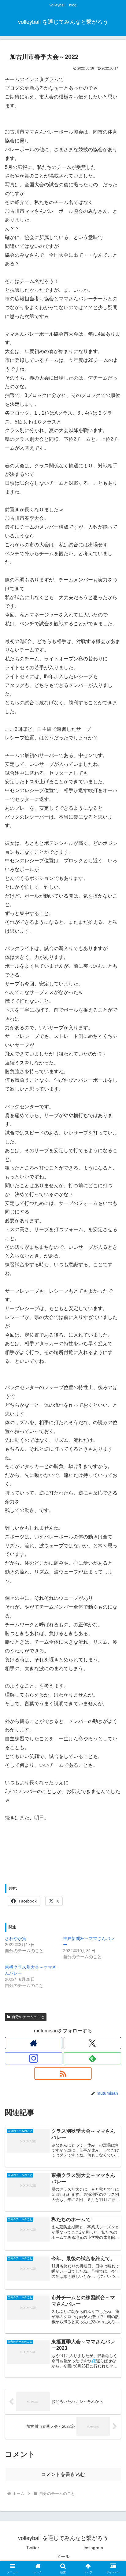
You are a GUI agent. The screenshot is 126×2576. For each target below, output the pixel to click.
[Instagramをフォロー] (34, 2058)
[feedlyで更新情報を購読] (92, 2058)
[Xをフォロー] (92, 2043)
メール (63, 2556)
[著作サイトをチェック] (34, 2043)
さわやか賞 (16, 1938)
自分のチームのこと (28, 2017)
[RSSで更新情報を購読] (63, 2074)
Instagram (93, 2548)
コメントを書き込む (63, 2474)
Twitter (33, 2548)
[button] (113, 1453)
